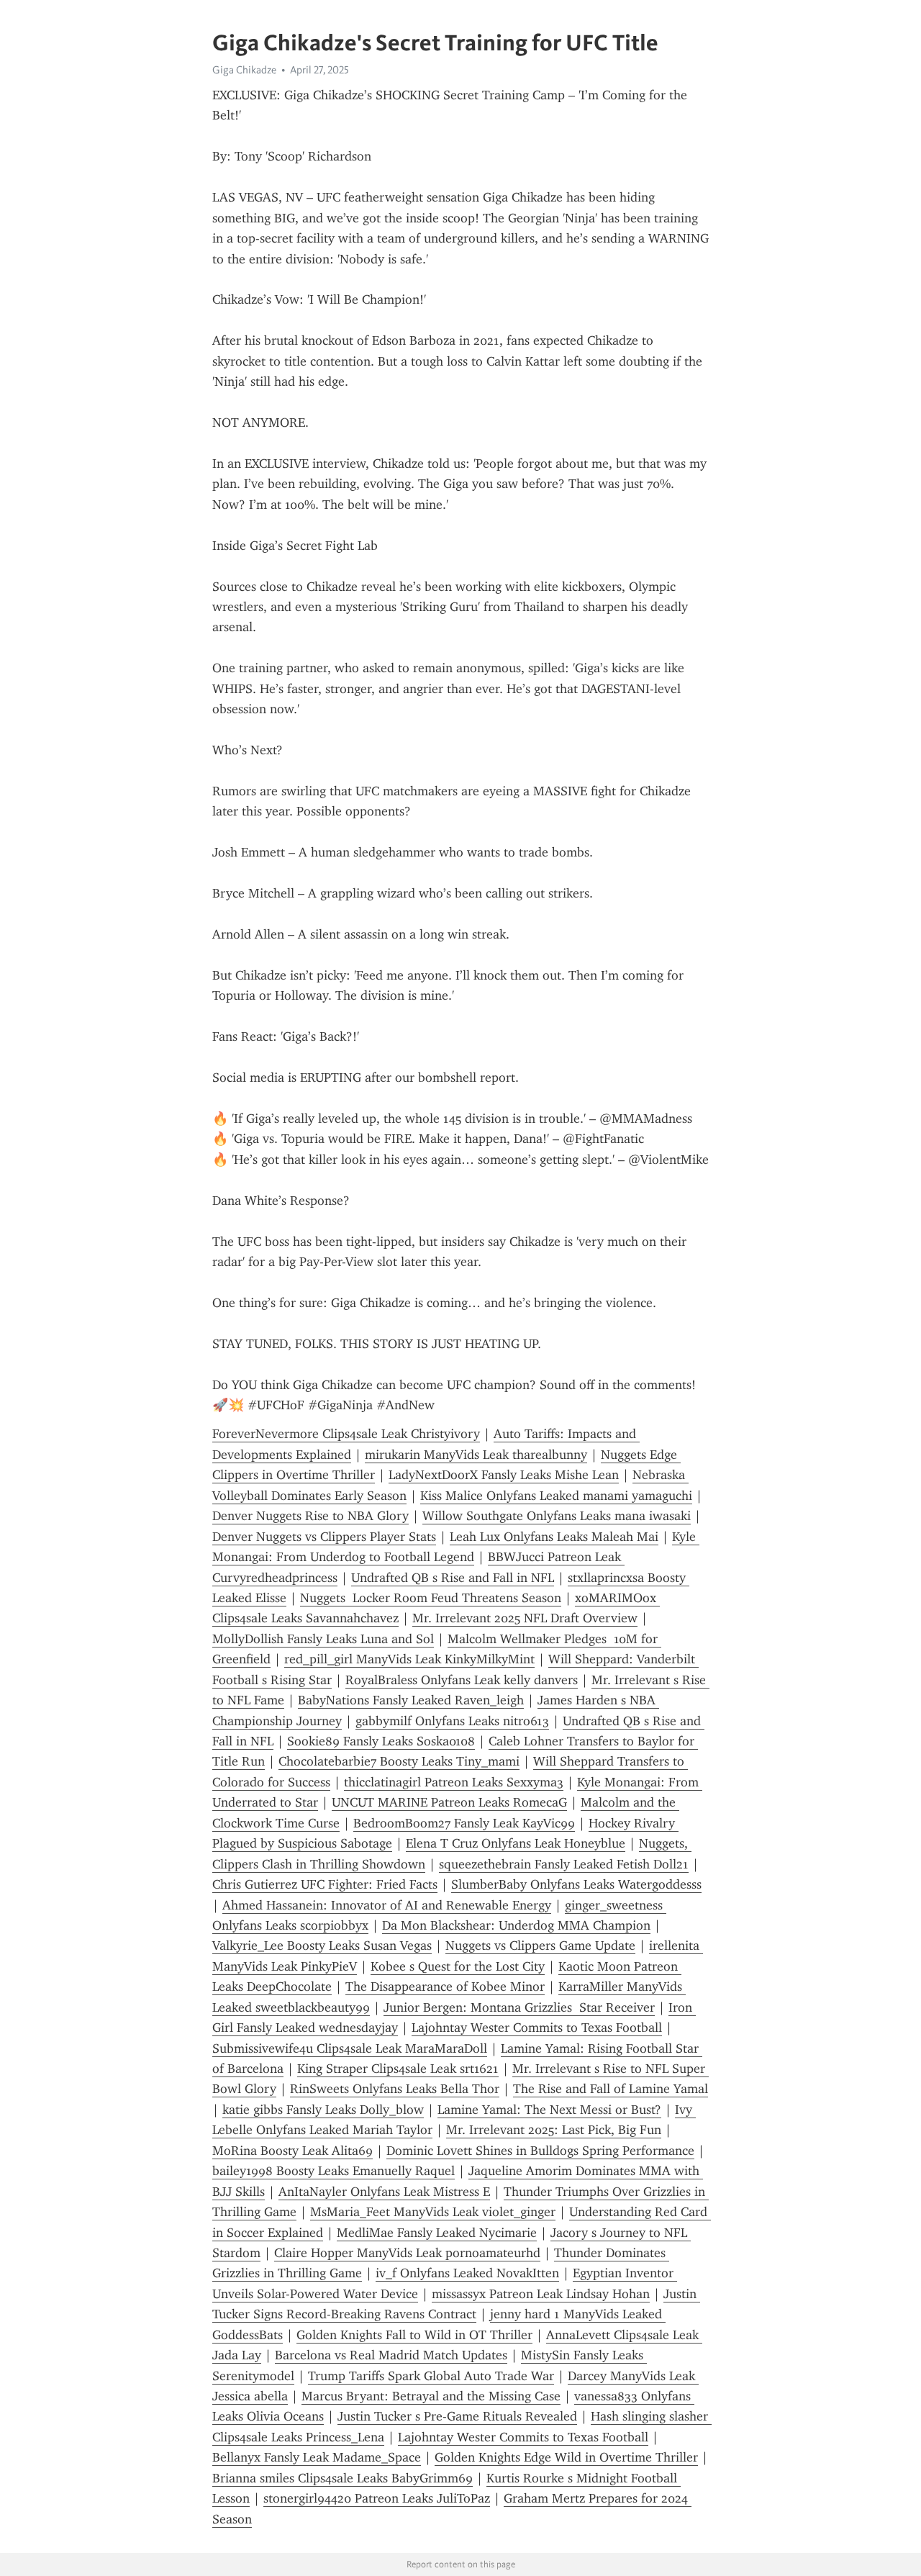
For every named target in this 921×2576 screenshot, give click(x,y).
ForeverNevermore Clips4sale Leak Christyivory (346, 1434)
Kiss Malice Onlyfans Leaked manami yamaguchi (556, 1496)
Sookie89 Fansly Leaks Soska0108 (381, 1741)
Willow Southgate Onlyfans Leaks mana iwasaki (557, 1516)
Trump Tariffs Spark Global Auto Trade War (431, 2376)
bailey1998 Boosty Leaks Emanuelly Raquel (334, 2171)
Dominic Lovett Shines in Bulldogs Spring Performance (540, 2151)
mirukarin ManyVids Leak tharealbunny (476, 1455)
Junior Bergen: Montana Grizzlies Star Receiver (519, 2007)
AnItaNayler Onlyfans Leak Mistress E (384, 2192)
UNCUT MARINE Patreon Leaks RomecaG (449, 1802)
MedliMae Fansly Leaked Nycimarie (437, 2233)
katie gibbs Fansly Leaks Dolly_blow (323, 2110)
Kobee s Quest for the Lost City (458, 1966)
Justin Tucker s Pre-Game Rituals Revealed (457, 2416)
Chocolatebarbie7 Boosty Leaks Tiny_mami (399, 1761)
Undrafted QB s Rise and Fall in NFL (453, 1578)
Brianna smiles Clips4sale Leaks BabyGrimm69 (342, 2478)
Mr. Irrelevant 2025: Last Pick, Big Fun (554, 2130)
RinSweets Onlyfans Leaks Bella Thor (395, 2089)
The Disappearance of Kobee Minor (445, 1987)
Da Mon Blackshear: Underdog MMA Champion (516, 1925)
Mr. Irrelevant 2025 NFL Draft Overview (525, 1618)
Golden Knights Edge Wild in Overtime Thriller (566, 2457)
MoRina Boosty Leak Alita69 (292, 2151)
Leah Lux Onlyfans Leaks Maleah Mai (554, 1537)
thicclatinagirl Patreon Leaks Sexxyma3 (454, 1782)
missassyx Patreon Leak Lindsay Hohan (541, 2294)
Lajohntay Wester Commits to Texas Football (537, 2028)
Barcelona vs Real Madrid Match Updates (391, 2355)
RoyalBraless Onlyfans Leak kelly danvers (462, 1680)
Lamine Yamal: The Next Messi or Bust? (549, 2110)
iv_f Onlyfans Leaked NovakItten (467, 2273)
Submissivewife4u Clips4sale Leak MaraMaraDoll (350, 2048)
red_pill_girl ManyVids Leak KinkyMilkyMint (409, 1659)
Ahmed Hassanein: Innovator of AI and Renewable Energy (387, 1905)
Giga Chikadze (244, 70)
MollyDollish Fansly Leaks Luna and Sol (323, 1639)
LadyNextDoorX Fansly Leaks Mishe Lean (504, 1475)
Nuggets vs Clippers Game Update (540, 1945)
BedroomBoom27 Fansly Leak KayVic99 (464, 1823)
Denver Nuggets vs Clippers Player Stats (324, 1537)
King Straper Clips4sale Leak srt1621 (398, 2069)
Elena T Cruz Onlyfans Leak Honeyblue (516, 1843)
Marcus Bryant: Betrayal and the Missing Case (431, 2396)
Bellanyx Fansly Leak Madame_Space (317, 2457)
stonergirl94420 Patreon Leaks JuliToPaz (377, 2498)
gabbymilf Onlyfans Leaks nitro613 (452, 1721)
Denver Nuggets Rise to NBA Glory (310, 1516)
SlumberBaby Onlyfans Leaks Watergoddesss (576, 1884)
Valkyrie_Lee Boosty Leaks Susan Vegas (322, 1945)
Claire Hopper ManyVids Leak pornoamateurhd (407, 2253)
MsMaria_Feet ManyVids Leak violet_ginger (433, 2212)
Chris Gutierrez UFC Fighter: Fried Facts (325, 1884)
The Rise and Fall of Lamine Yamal (611, 2089)
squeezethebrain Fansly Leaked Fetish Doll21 (564, 1864)
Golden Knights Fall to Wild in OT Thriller (414, 2335)
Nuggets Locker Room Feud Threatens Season (431, 1598)
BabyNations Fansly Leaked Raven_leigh (411, 1700)
